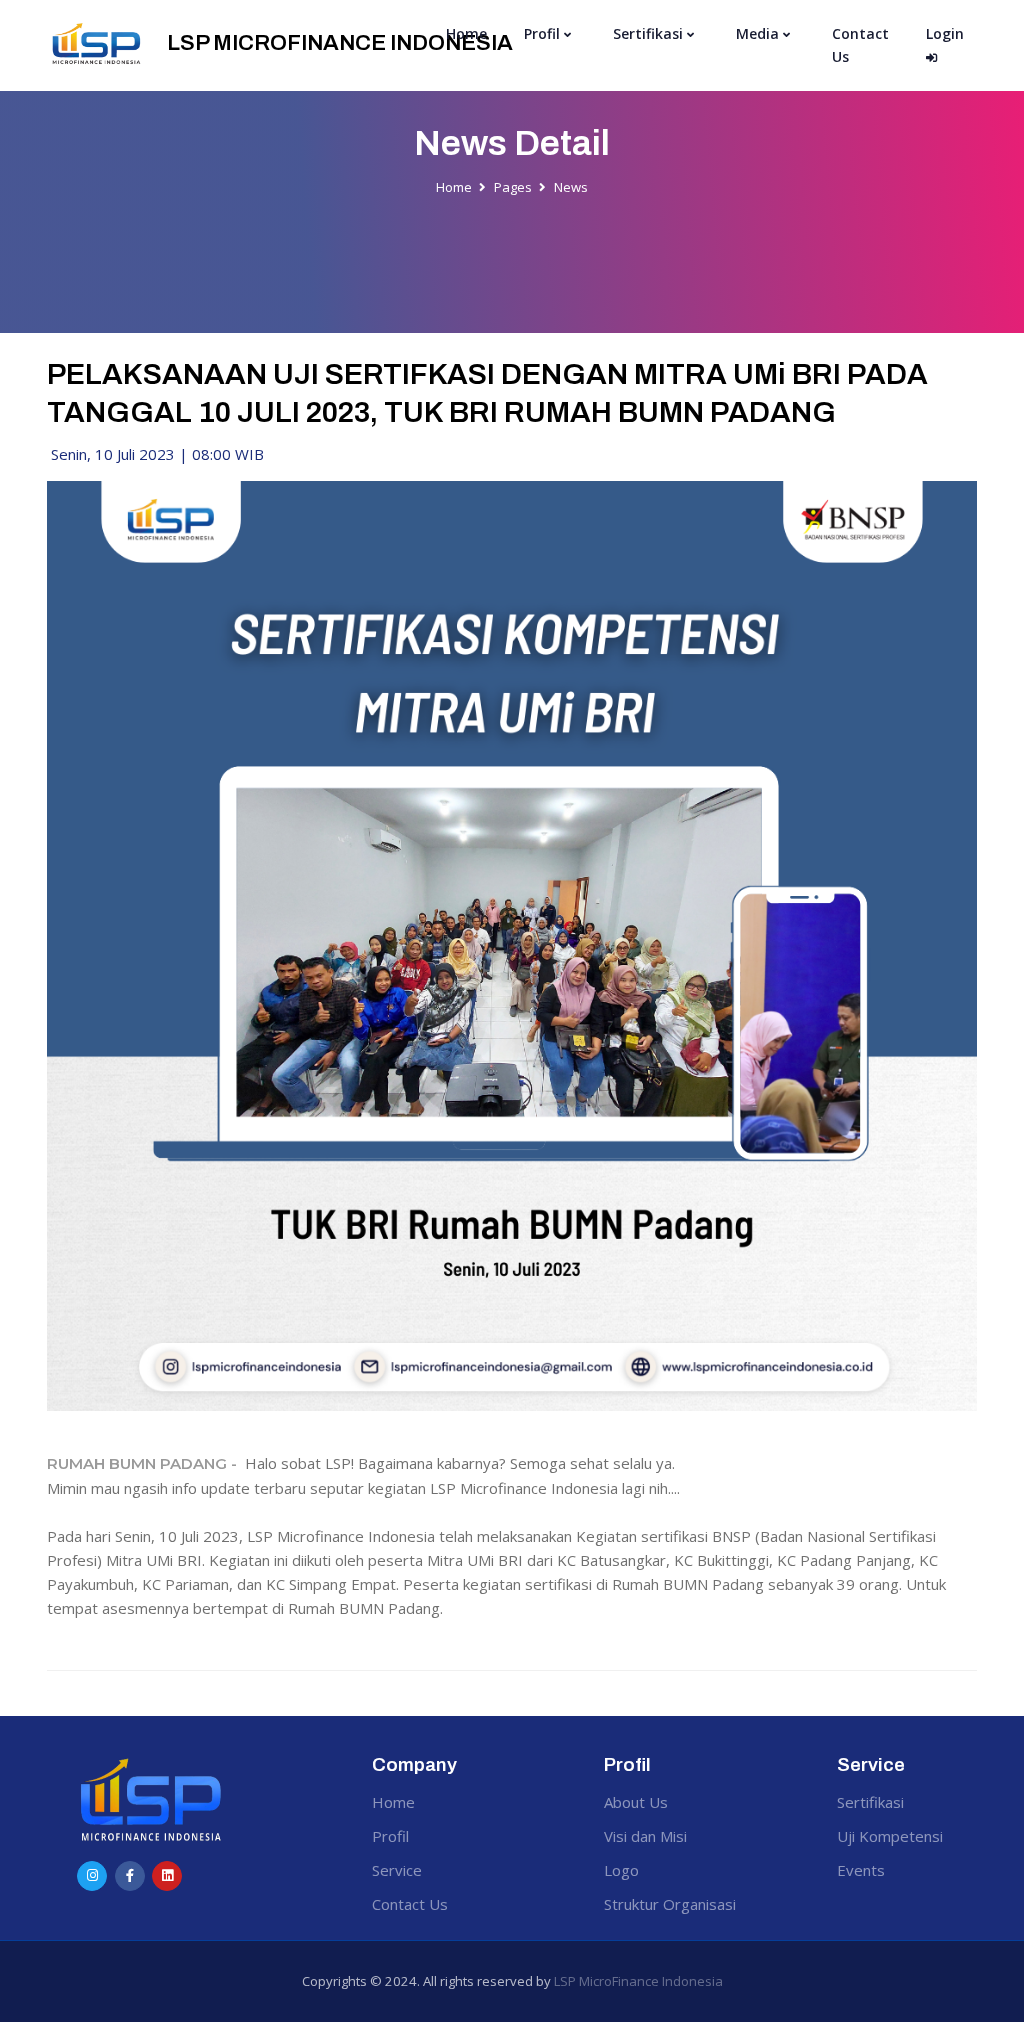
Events (861, 1870)
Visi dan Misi (645, 1836)
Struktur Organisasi (670, 1904)
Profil (390, 1836)
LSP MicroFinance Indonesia (638, 1981)
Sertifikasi (870, 1802)
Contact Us (860, 45)
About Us (636, 1802)
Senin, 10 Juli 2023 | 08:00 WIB (155, 454)
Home (466, 33)
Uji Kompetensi (890, 1836)
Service (397, 1870)
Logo (621, 1870)
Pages (513, 187)
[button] (549, 34)
